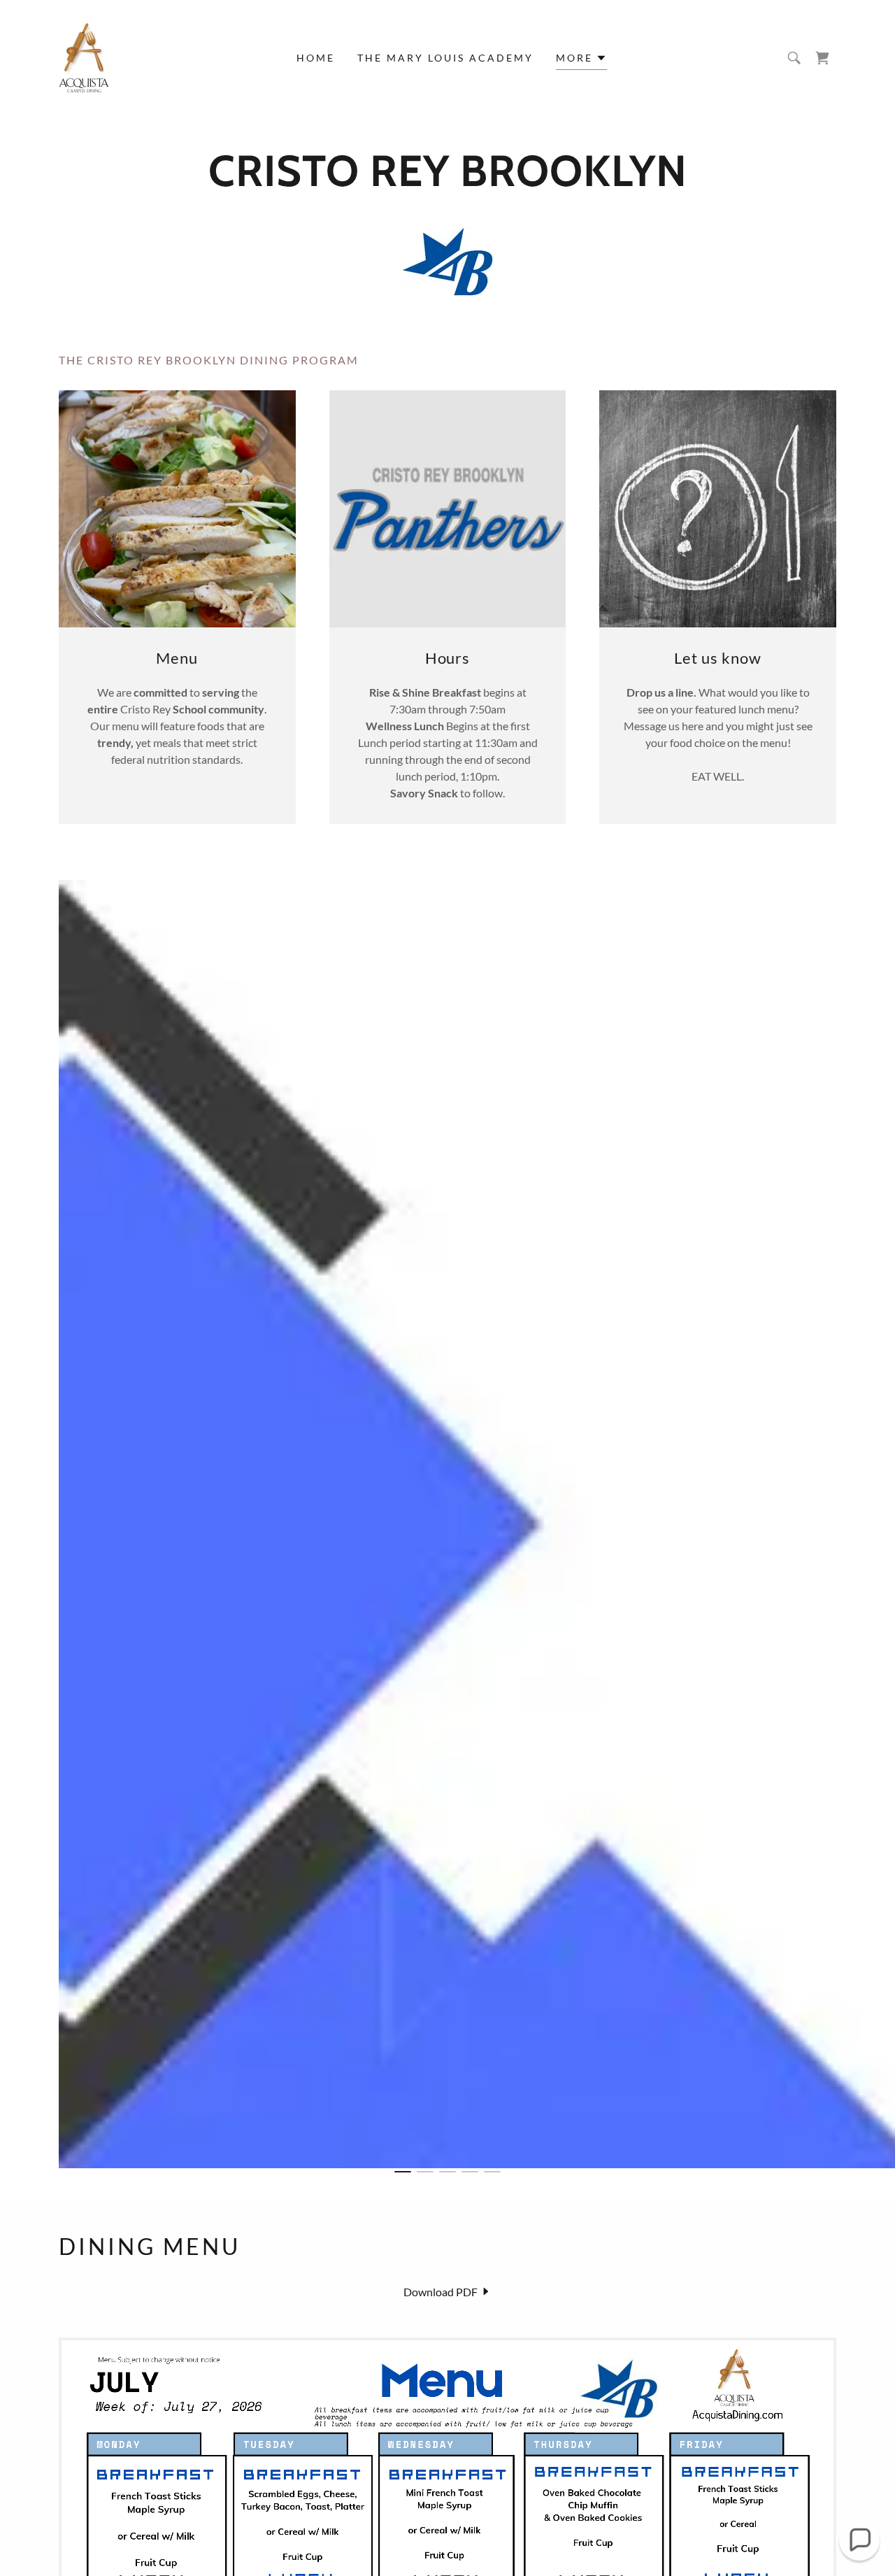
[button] (581, 60)
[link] (84, 56)
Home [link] (316, 58)
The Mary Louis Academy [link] (445, 58)
